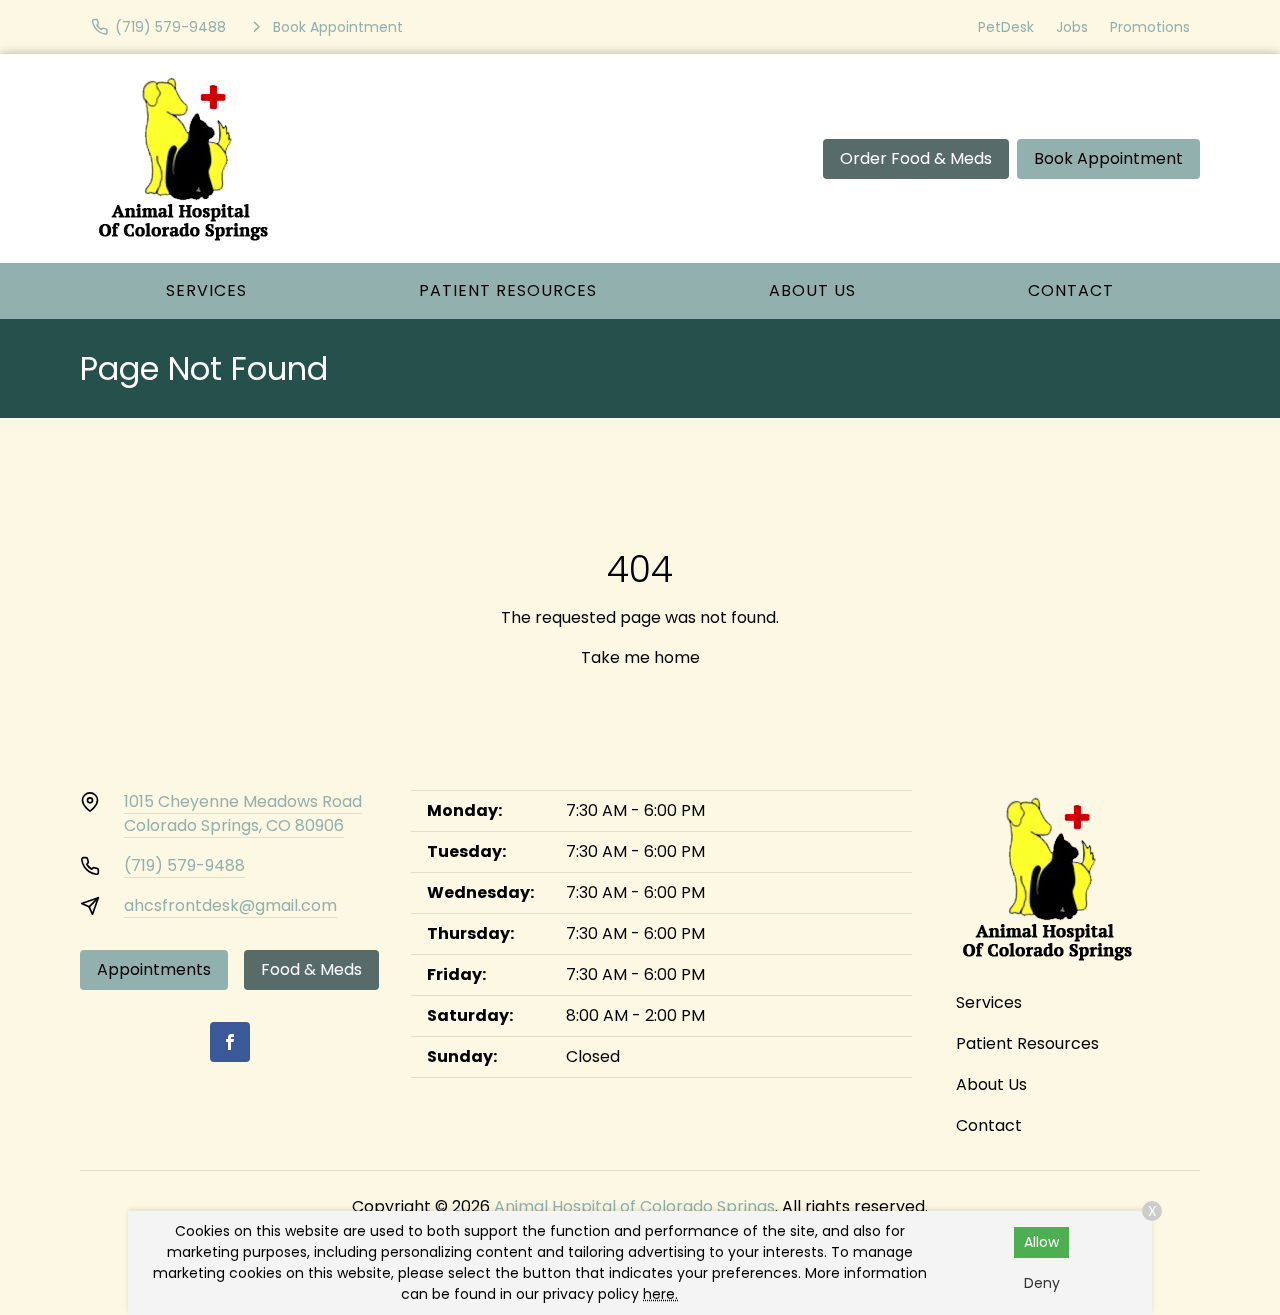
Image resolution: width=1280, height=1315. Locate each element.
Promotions (1150, 27)
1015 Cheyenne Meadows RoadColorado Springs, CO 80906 (243, 813)
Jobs (1072, 27)
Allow (1041, 1242)
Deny (1042, 1283)
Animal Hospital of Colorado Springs (634, 1206)
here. (660, 1294)
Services (206, 290)
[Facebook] (230, 1042)
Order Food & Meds (916, 158)
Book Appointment (1108, 158)
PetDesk (1006, 27)
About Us (812, 290)
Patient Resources (508, 290)
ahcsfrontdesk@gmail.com (230, 905)
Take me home (640, 657)
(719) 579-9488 (184, 865)
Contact (1071, 290)
